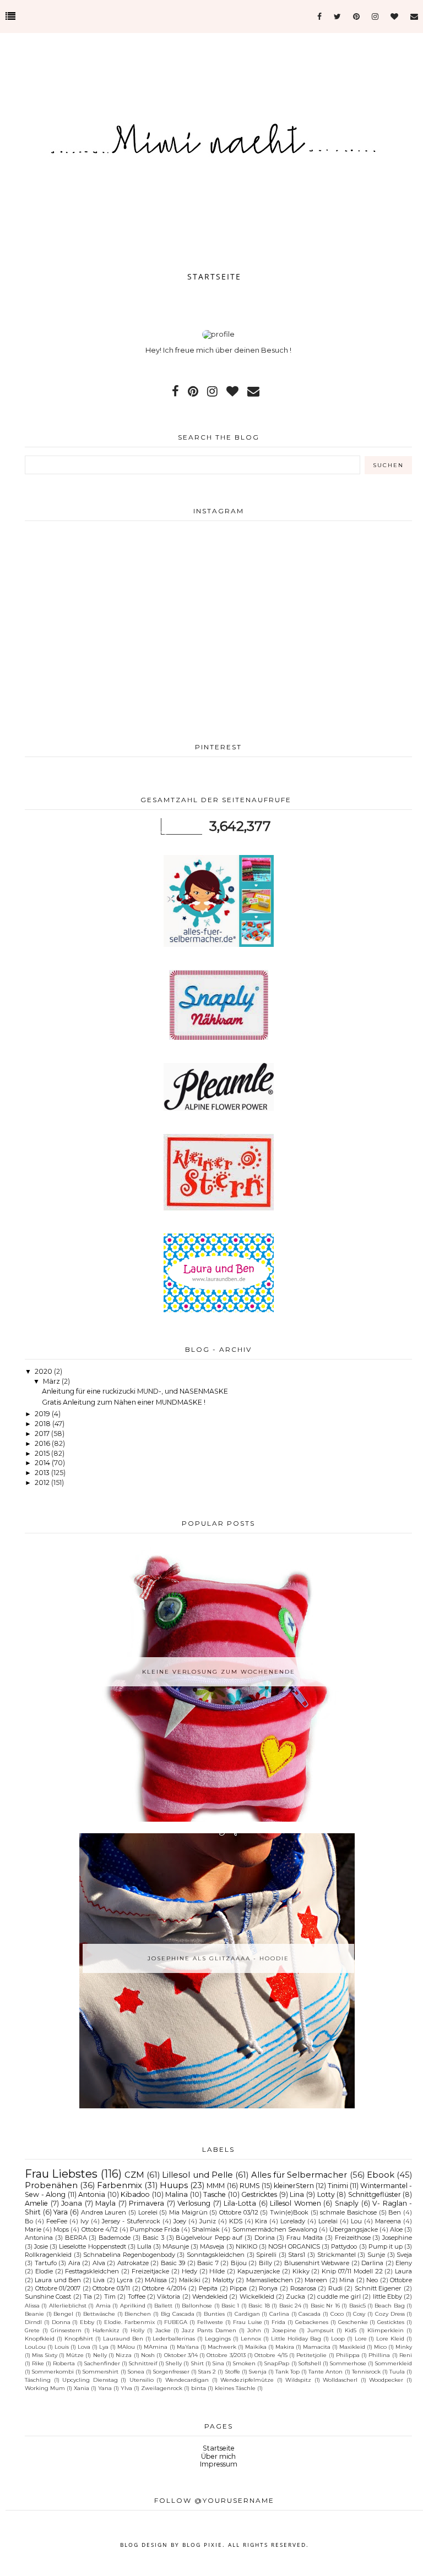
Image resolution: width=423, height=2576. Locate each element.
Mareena (388, 2221)
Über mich (218, 2456)
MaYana (188, 2347)
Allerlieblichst (68, 2305)
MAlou (126, 2347)
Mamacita (317, 2347)
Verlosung (194, 2203)
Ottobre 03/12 (239, 2212)
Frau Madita (305, 2238)
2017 (43, 1434)
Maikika (256, 2347)
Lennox (251, 2338)
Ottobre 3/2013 (226, 2355)
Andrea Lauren (104, 2212)
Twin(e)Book (289, 2212)
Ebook (381, 2175)
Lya (104, 2347)
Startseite (214, 276)
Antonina (39, 2238)
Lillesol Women (295, 2203)
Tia (88, 2297)
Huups (174, 2185)
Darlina (372, 2263)
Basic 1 (230, 2305)
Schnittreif (143, 2363)
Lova (84, 2347)
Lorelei (148, 2212)
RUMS (250, 2186)
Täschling (38, 2380)
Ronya (268, 2288)
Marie (33, 2229)
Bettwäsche (99, 2314)
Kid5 (351, 2330)
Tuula (397, 2371)
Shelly (174, 2363)
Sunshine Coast (48, 2297)
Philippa (348, 2355)
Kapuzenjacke (259, 2271)
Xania (82, 2388)
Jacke (163, 2330)
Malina (177, 2194)
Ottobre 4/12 (100, 2229)
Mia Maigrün (188, 2212)
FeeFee (57, 2221)
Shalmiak (206, 2229)
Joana (72, 2203)
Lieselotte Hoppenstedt (92, 2246)
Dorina (265, 2238)
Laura (403, 2271)
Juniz (208, 2221)
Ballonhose (197, 2305)
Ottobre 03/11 (111, 2288)
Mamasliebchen (270, 2280)
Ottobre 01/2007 (58, 2288)
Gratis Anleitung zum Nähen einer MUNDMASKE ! (124, 1402)
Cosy (359, 2314)
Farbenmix (120, 2185)
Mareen (316, 2280)
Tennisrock (366, 2371)
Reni (406, 2355)
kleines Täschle (235, 2388)
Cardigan (247, 2314)
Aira (74, 2263)
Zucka (295, 2297)
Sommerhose (348, 2363)
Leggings (218, 2338)
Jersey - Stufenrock (131, 2221)
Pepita (208, 2288)
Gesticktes (391, 2322)
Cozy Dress (390, 2314)
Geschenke (353, 2322)
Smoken (244, 2363)
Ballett (163, 2305)
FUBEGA (176, 2322)
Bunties (214, 2314)
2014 (43, 1463)
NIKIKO (246, 2246)
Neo (372, 2280)
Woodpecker (386, 2380)
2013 (43, 1473)
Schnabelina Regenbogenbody (129, 2255)
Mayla (105, 2203)
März (52, 1381)
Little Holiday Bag (296, 2338)
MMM (216, 2186)
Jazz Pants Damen (209, 2330)
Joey (180, 2221)
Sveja (404, 2255)
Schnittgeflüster (375, 2194)
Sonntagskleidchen (216, 2255)
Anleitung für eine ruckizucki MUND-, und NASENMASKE (135, 1391)
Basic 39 (173, 2263)
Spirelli (266, 2255)
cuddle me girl (339, 2297)
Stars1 (297, 2255)
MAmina (156, 2347)
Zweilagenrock (162, 2388)
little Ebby (387, 2297)
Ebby (87, 2322)
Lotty (326, 2194)
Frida (278, 2322)
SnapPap (277, 2363)
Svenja (258, 2371)
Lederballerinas (174, 2338)
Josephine (397, 2238)
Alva (99, 2263)
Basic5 (357, 2305)
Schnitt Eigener (378, 2288)
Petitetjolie (311, 2355)
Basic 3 (153, 2238)
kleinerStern (294, 2186)
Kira (261, 2221)
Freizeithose (353, 2238)
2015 (43, 1453)
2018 (44, 1424)
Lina (297, 2194)
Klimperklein (386, 2330)
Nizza (124, 2355)
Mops (61, 2229)
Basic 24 (290, 2305)
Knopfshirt (79, 2338)
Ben (395, 2212)
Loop (338, 2338)
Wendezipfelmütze (247, 2380)
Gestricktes (259, 2194)
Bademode (115, 2238)
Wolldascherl (340, 2380)
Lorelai (328, 2221)
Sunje (376, 2255)
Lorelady (293, 2221)
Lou (356, 2221)
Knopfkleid (40, 2338)
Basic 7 (208, 2263)
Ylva (126, 2388)
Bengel (63, 2314)
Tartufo (46, 2263)
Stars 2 (207, 2371)
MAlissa (156, 2280)
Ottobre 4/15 (271, 2355)
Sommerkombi (53, 2371)
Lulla (144, 2246)
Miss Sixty (44, 2355)
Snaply (347, 2203)
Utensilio (142, 2380)
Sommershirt (101, 2371)
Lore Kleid (390, 2338)
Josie (41, 2246)
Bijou (239, 2263)
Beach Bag (389, 2305)
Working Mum (45, 2388)
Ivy (85, 2221)
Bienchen (138, 2314)
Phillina (379, 2355)
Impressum (219, 2464)
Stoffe (233, 2371)
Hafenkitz (106, 2330)
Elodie (44, 2271)
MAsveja (212, 2246)
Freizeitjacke (150, 2271)
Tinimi (338, 2186)
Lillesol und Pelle (197, 2175)
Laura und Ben (58, 2280)
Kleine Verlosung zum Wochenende (219, 1672)
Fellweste (210, 2322)
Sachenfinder (102, 2363)
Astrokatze (133, 2263)
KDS (236, 2221)
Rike (38, 2363)
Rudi (335, 2288)
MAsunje (176, 2246)
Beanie (34, 2314)
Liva (99, 2280)
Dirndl (33, 2322)
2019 (43, 1414)
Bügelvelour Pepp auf (209, 2238)
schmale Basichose (348, 2212)
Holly (137, 2330)
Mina (347, 2280)
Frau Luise (248, 2322)
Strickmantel (337, 2255)
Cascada (310, 2314)
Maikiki (190, 2280)
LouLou (35, 2347)
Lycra (125, 2280)
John (254, 2330)
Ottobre (401, 2280)
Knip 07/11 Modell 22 (352, 2271)
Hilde (217, 2271)
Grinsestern (66, 2330)
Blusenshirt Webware (317, 2263)
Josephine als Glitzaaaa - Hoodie (218, 1958)
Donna (61, 2322)
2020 (44, 1371)
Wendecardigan (187, 2380)
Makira (285, 2347)
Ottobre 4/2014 (164, 2288)
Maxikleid (352, 2347)
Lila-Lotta (240, 2203)
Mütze (75, 2355)
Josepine (284, 2330)
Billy (265, 2263)
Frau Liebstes (61, 2174)
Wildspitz (298, 2380)
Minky (404, 2347)
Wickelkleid (257, 2297)
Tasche (215, 2194)
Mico (380, 2347)
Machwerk (222, 2347)
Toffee (137, 2297)
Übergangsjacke (354, 2229)
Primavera (147, 2203)
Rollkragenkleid (48, 2255)
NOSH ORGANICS (294, 2246)
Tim (110, 2297)
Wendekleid (210, 2297)
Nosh (148, 2355)
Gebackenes (312, 2322)
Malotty (223, 2280)
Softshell (310, 2363)
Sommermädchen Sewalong (275, 2229)
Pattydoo (344, 2246)
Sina (218, 2363)
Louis (62, 2347)
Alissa (32, 2305)
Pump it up (386, 2246)
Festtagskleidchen (92, 2271)
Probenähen (51, 2185)
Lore (361, 2338)
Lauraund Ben (123, 2338)
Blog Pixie (202, 2545)
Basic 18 (259, 2305)
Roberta (64, 2363)
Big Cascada (178, 2314)
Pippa (238, 2288)
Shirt (197, 2363)
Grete (32, 2330)
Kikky (301, 2271)
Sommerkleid (394, 2363)
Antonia (92, 2194)
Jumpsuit (321, 2330)
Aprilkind (133, 2305)
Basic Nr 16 (325, 2305)
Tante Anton (326, 2371)
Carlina (279, 2314)
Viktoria (169, 2297)
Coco (337, 2314)
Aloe (396, 2229)
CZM (134, 2175)
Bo (29, 2221)
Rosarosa (303, 2288)
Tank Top (288, 2371)
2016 (43, 1443)
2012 (43, 1482)
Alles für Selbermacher (299, 2175)
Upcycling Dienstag (90, 2380)
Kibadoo (135, 2194)
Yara (61, 2212)
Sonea (136, 2371)
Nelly (100, 2355)
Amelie (36, 2203)
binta (199, 2388)
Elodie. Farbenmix (129, 2322)
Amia (103, 2305)
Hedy (189, 2271)
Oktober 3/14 (181, 2355)
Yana (105, 2388)
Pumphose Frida (155, 2229)
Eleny (404, 2263)
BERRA (76, 2238)
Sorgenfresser (171, 2371)
